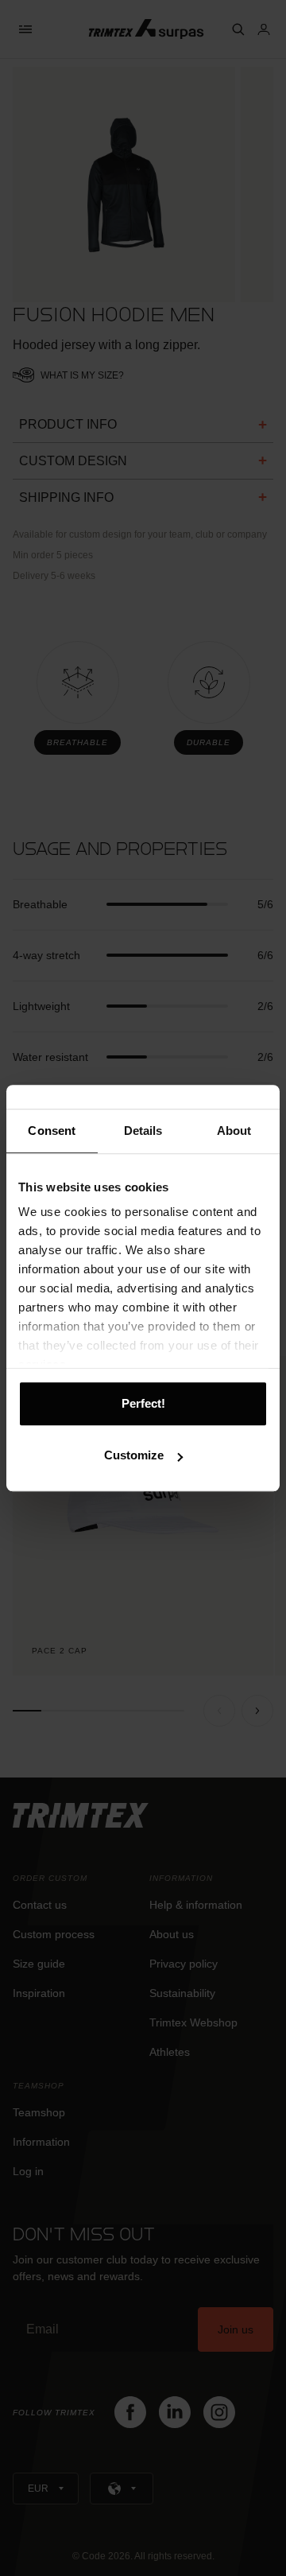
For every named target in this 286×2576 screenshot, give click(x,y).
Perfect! (143, 1403)
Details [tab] (143, 1131)
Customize (134, 1455)
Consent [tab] (52, 1131)
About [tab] (234, 1131)
